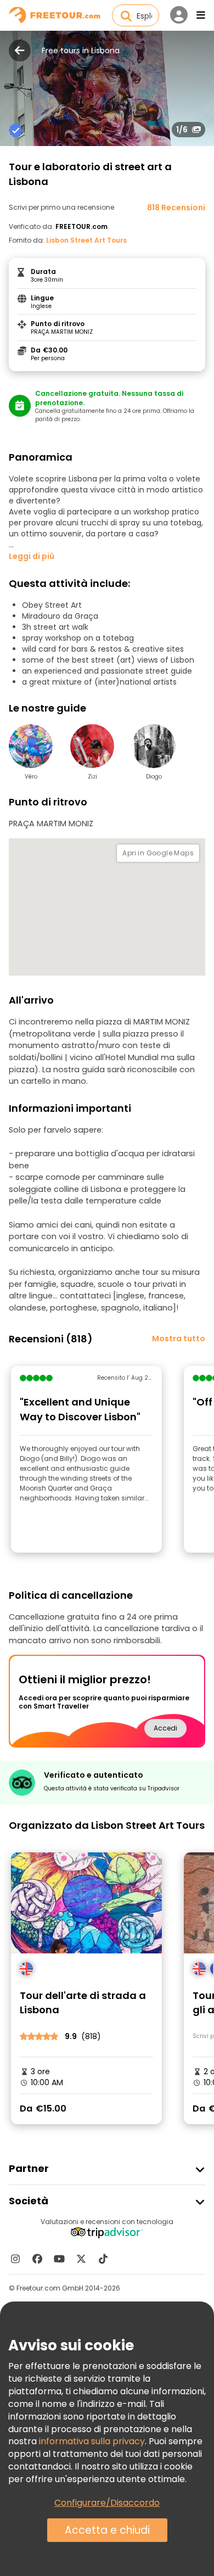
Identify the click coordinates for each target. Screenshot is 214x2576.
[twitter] (81, 2259)
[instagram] (15, 2259)
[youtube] (59, 2259)
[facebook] (37, 2259)
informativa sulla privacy (92, 2441)
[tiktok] (103, 2259)
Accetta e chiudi (107, 2530)
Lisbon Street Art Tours (86, 240)
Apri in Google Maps (158, 853)
